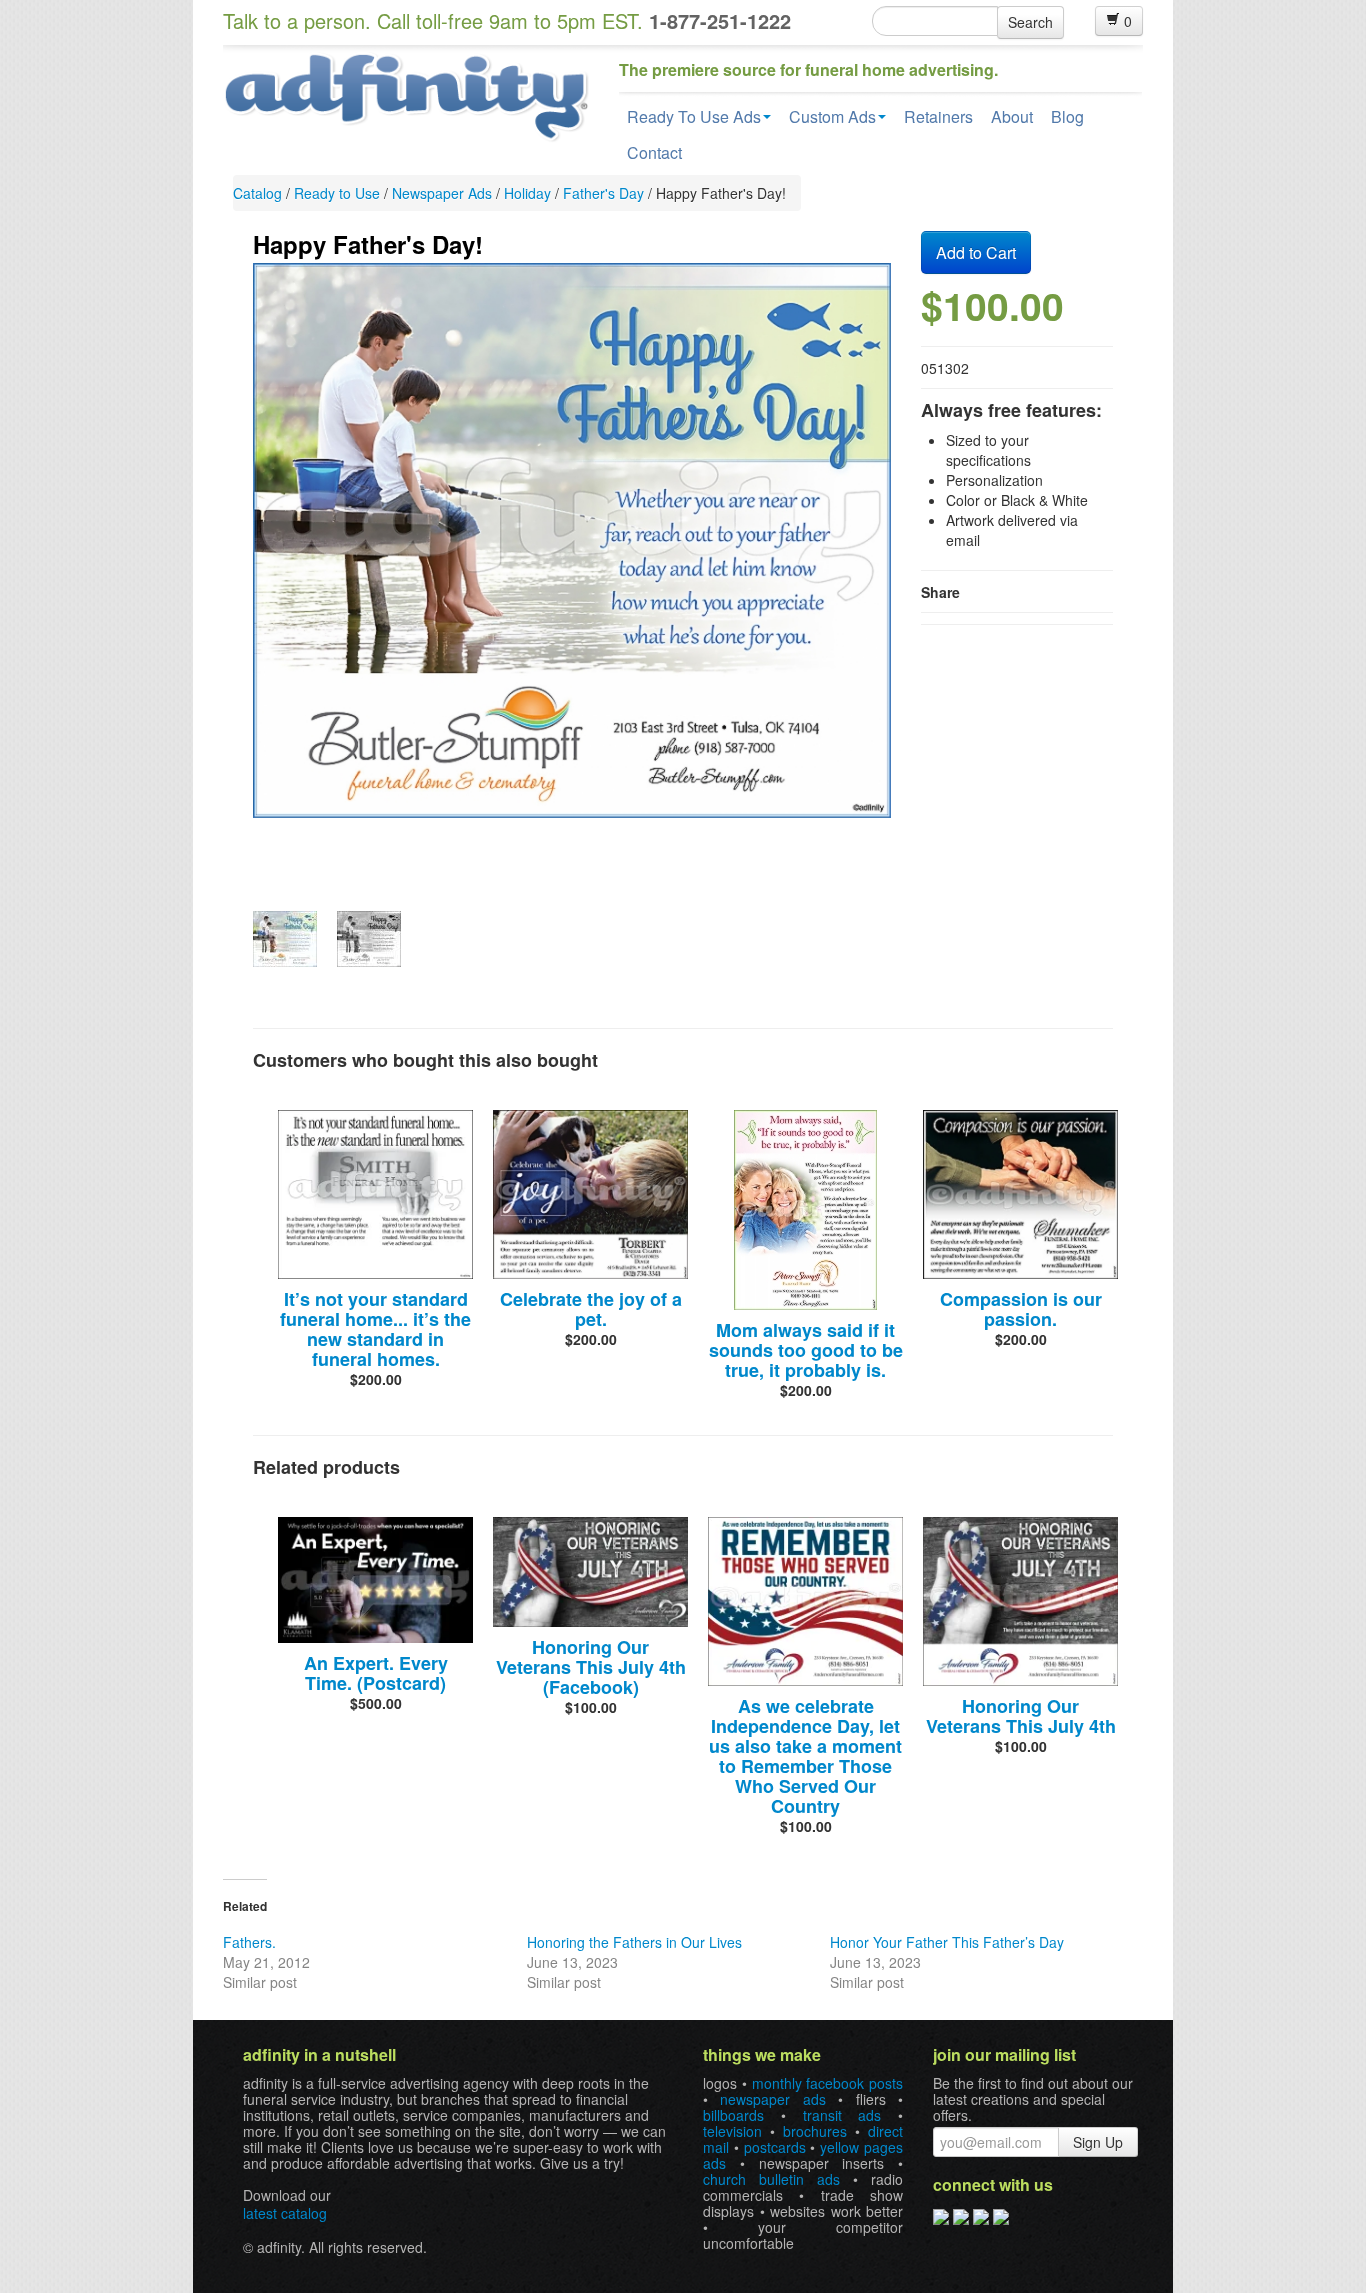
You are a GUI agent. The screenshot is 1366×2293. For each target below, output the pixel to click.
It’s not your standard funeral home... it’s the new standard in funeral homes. (375, 1329)
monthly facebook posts (828, 2083)
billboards (733, 2115)
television (732, 2131)
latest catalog (285, 2213)
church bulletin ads (771, 2179)
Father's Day (603, 193)
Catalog (257, 193)
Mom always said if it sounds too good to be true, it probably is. (806, 1350)
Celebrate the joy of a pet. (591, 1309)
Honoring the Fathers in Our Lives (634, 1942)
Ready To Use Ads (694, 116)
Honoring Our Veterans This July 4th (1021, 1716)
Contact (654, 152)
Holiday (527, 193)
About (1012, 116)
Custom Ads (832, 116)
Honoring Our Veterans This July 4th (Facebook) (591, 1667)
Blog (1067, 116)
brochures (815, 2131)
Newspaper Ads (442, 193)
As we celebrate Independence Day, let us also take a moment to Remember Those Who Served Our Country (805, 1756)
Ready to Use (337, 193)
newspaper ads (772, 2099)
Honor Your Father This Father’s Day (947, 1942)
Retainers (938, 116)
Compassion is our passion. (1021, 1309)
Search (1030, 22)
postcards (775, 2147)
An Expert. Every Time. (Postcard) (376, 1673)
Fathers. (249, 1942)
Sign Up (1098, 2142)
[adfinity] (406, 95)
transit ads (842, 2115)
